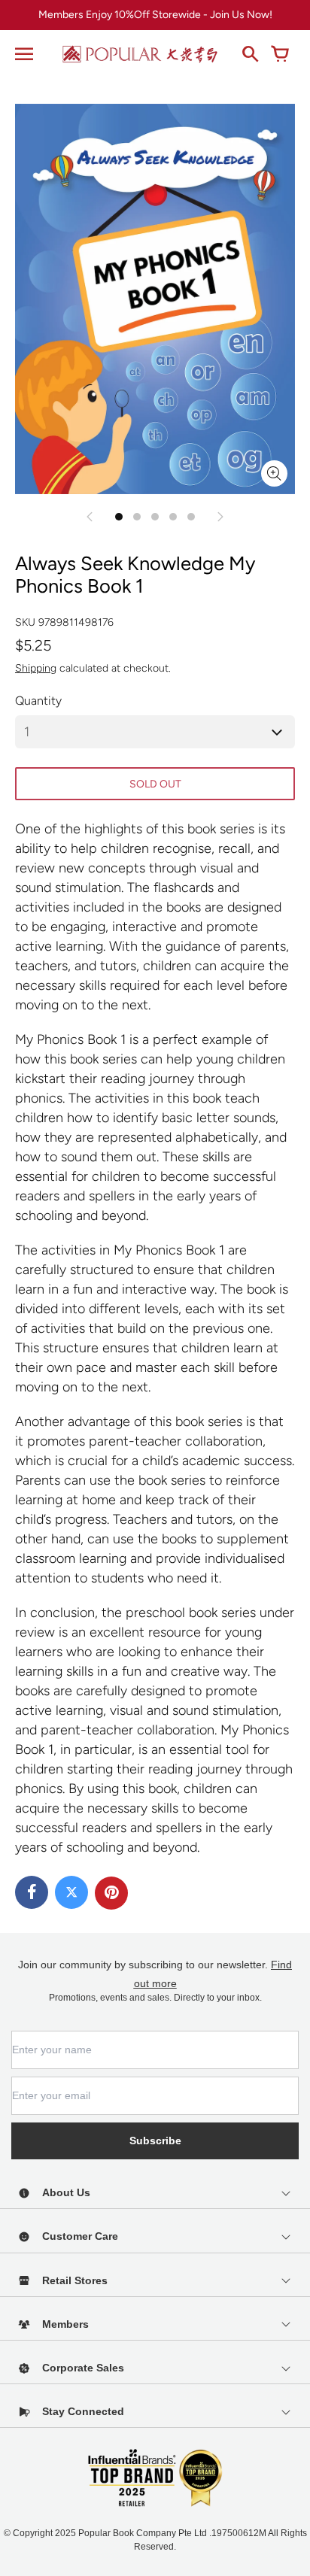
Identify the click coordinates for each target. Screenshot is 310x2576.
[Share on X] (71, 1892)
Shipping (36, 668)
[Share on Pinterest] (111, 1893)
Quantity (38, 701)
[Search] (250, 54)
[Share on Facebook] (32, 1892)
